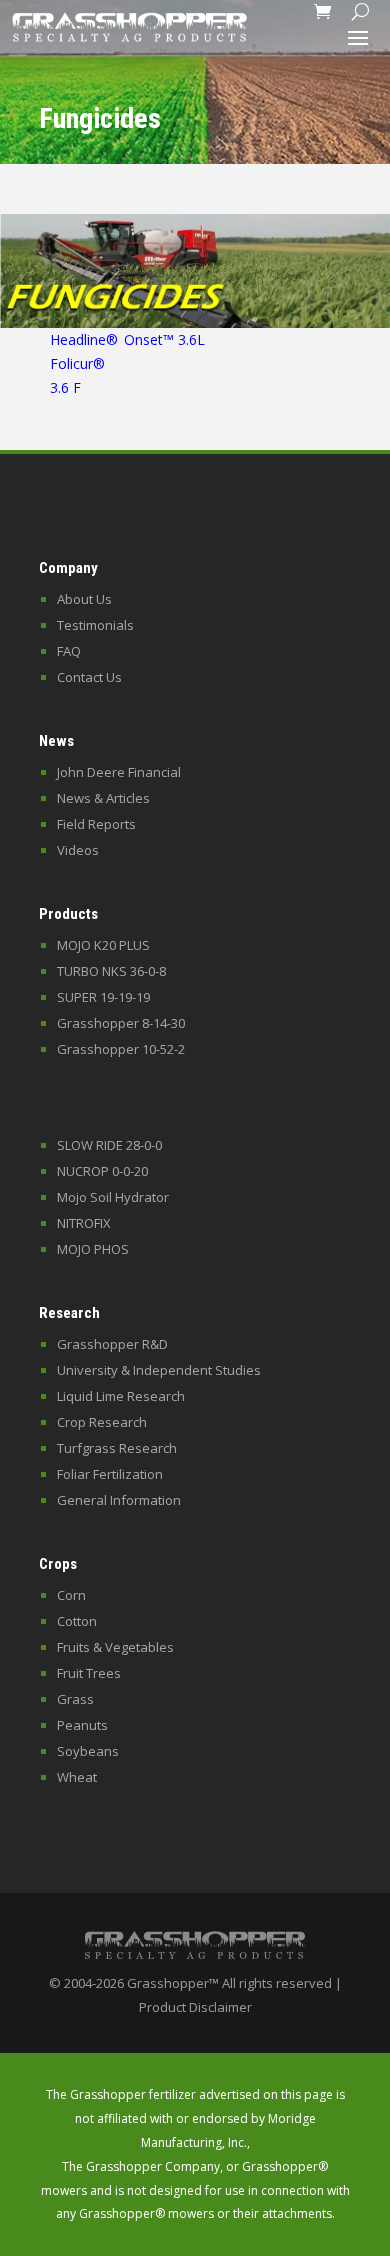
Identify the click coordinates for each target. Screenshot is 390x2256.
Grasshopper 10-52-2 (121, 1049)
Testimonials (95, 625)
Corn (71, 1595)
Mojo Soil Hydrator (113, 1197)
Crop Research (102, 1422)
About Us (84, 599)
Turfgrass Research (117, 1448)
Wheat (77, 1777)
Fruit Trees (89, 1673)
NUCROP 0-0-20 (102, 1171)
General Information (119, 1500)
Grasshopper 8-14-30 (121, 1023)
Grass (75, 1699)
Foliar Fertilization (110, 1474)
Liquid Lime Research (121, 1396)
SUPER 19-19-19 (103, 997)
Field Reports (96, 824)
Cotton (77, 1621)
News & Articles (103, 798)
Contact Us (89, 677)
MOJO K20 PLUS (103, 945)
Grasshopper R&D (112, 1344)
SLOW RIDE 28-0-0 (109, 1145)
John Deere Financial (119, 772)
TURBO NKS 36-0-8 (111, 971)
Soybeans (88, 1751)
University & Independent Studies (159, 1370)
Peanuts (82, 1725)
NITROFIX (84, 1223)
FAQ (69, 651)
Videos (78, 850)
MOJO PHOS (93, 1249)
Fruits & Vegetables (115, 1647)
